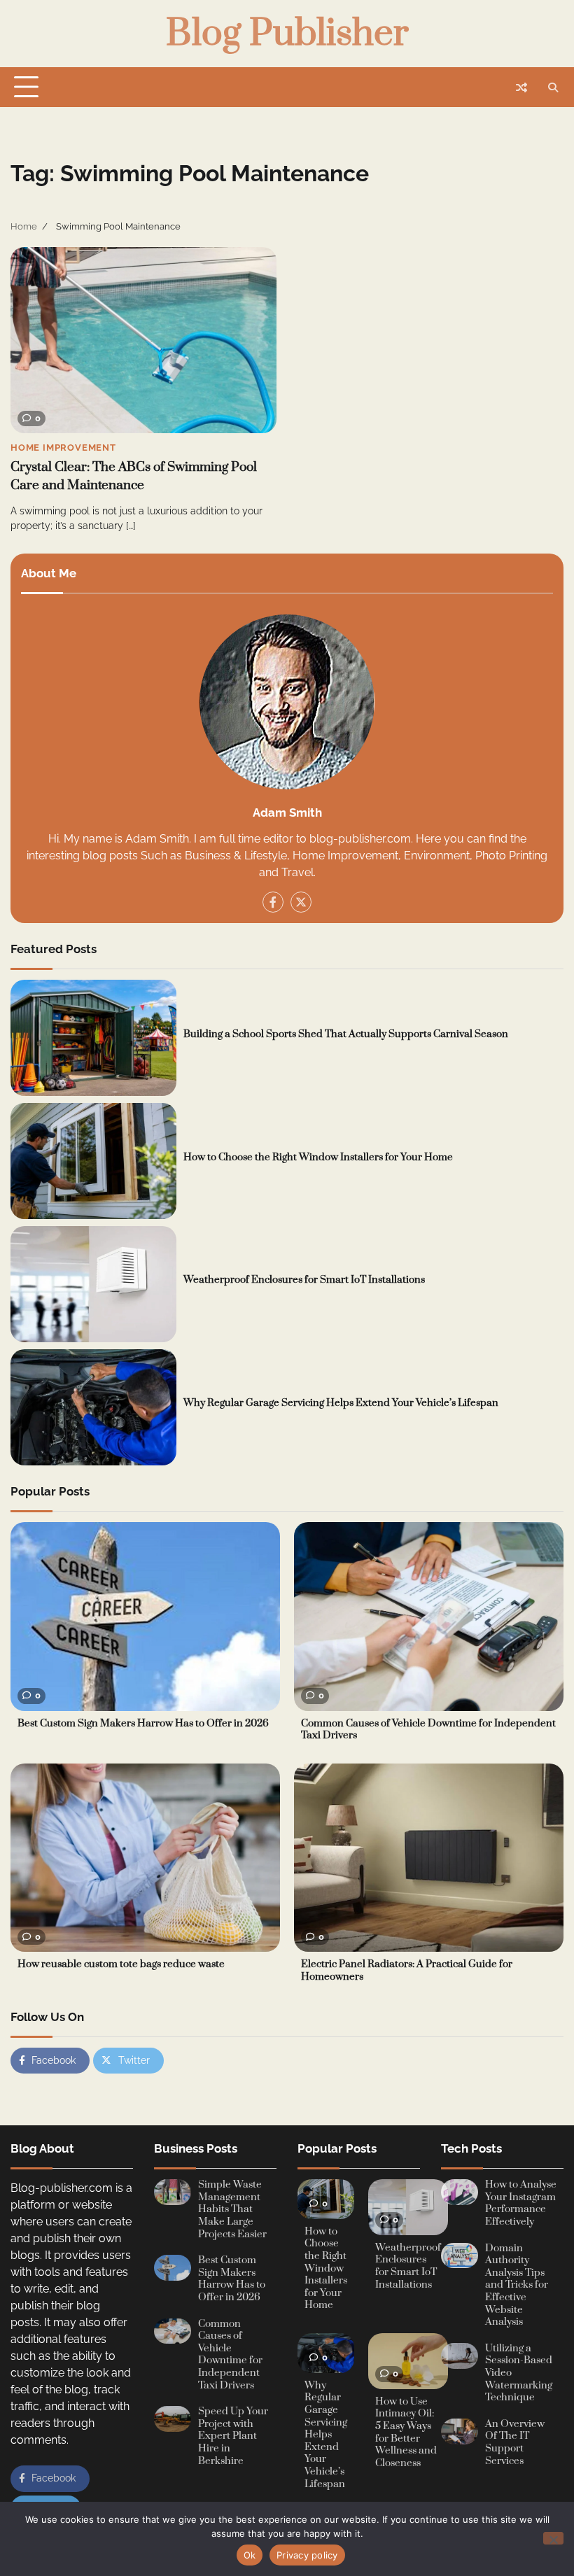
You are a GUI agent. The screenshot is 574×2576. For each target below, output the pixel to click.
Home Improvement (63, 448)
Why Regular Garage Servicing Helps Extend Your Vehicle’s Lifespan (341, 1403)
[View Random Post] (521, 87)
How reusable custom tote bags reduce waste (121, 1964)
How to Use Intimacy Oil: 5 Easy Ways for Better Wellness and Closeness (406, 2433)
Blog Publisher (287, 34)
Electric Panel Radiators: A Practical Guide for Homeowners (407, 1971)
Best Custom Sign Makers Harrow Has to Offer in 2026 (143, 1724)
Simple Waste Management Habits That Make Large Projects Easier (232, 2209)
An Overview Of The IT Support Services (515, 2443)
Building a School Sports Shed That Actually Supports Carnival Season (346, 1034)
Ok (250, 2555)
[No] (553, 2538)
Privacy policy (307, 2555)
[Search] (553, 87)
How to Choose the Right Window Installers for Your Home (318, 1157)
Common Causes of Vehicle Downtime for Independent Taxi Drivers (428, 1730)
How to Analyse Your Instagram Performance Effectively (521, 2203)
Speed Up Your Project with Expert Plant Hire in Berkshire (233, 2436)
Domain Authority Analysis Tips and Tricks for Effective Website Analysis (517, 2286)
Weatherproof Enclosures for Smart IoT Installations (304, 1280)
